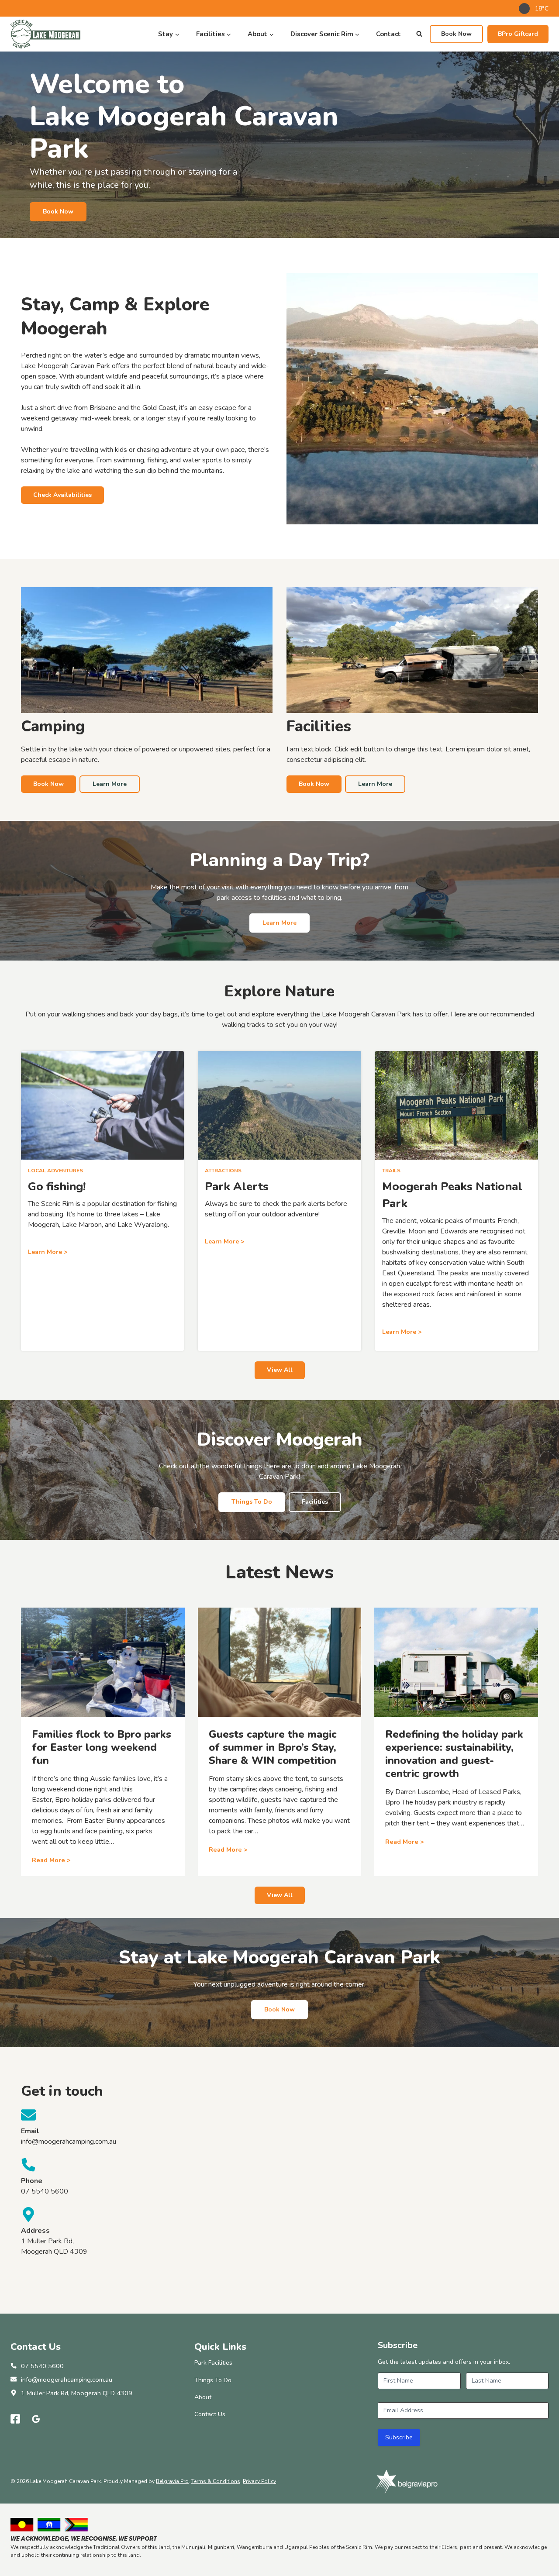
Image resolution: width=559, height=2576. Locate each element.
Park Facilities (213, 2363)
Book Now (456, 34)
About (203, 2397)
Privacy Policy (259, 2481)
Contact (388, 34)
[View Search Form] (419, 34)
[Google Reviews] (36, 2419)
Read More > (51, 1860)
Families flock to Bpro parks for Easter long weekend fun (102, 1747)
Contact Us (210, 2414)
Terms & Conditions (216, 2481)
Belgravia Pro (172, 2481)
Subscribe (399, 2437)
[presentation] (103, 1662)
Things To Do (213, 2380)
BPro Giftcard (518, 34)
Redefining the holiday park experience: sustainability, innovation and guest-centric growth (454, 1754)
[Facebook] (15, 2419)
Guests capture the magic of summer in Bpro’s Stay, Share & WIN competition (273, 1747)
